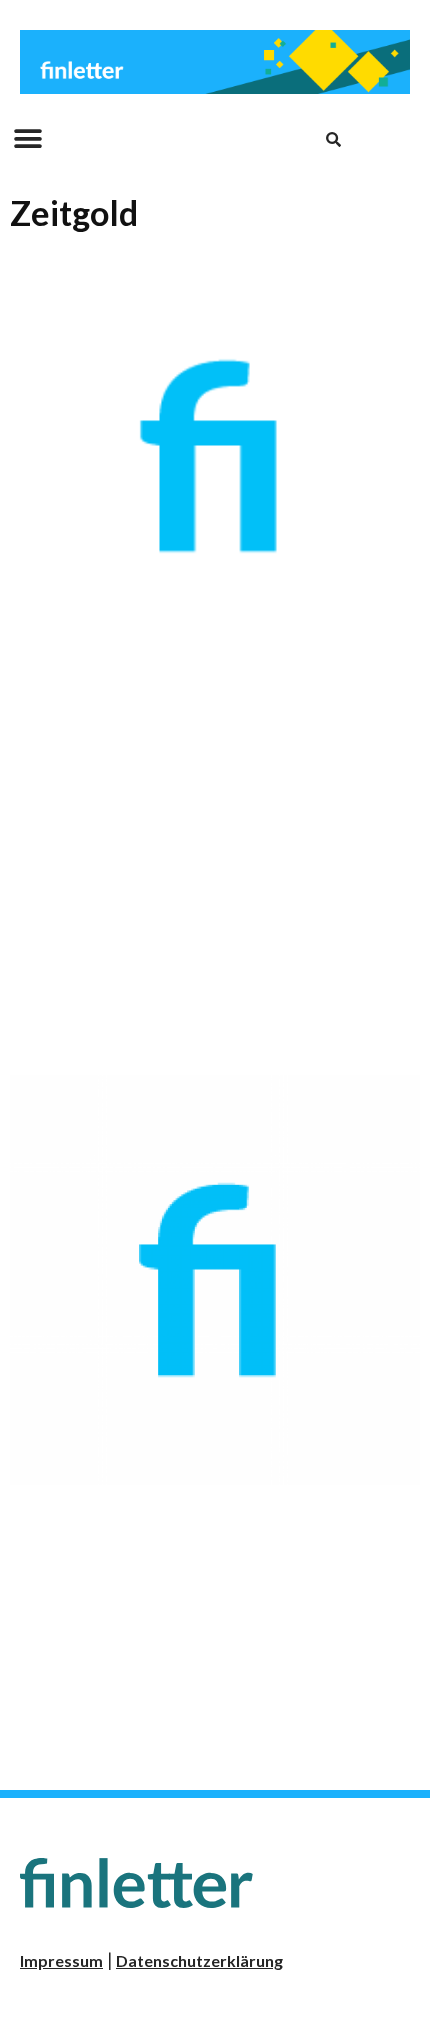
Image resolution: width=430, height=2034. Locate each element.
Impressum (61, 1960)
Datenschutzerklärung (199, 1960)
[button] (27, 139)
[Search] (333, 139)
